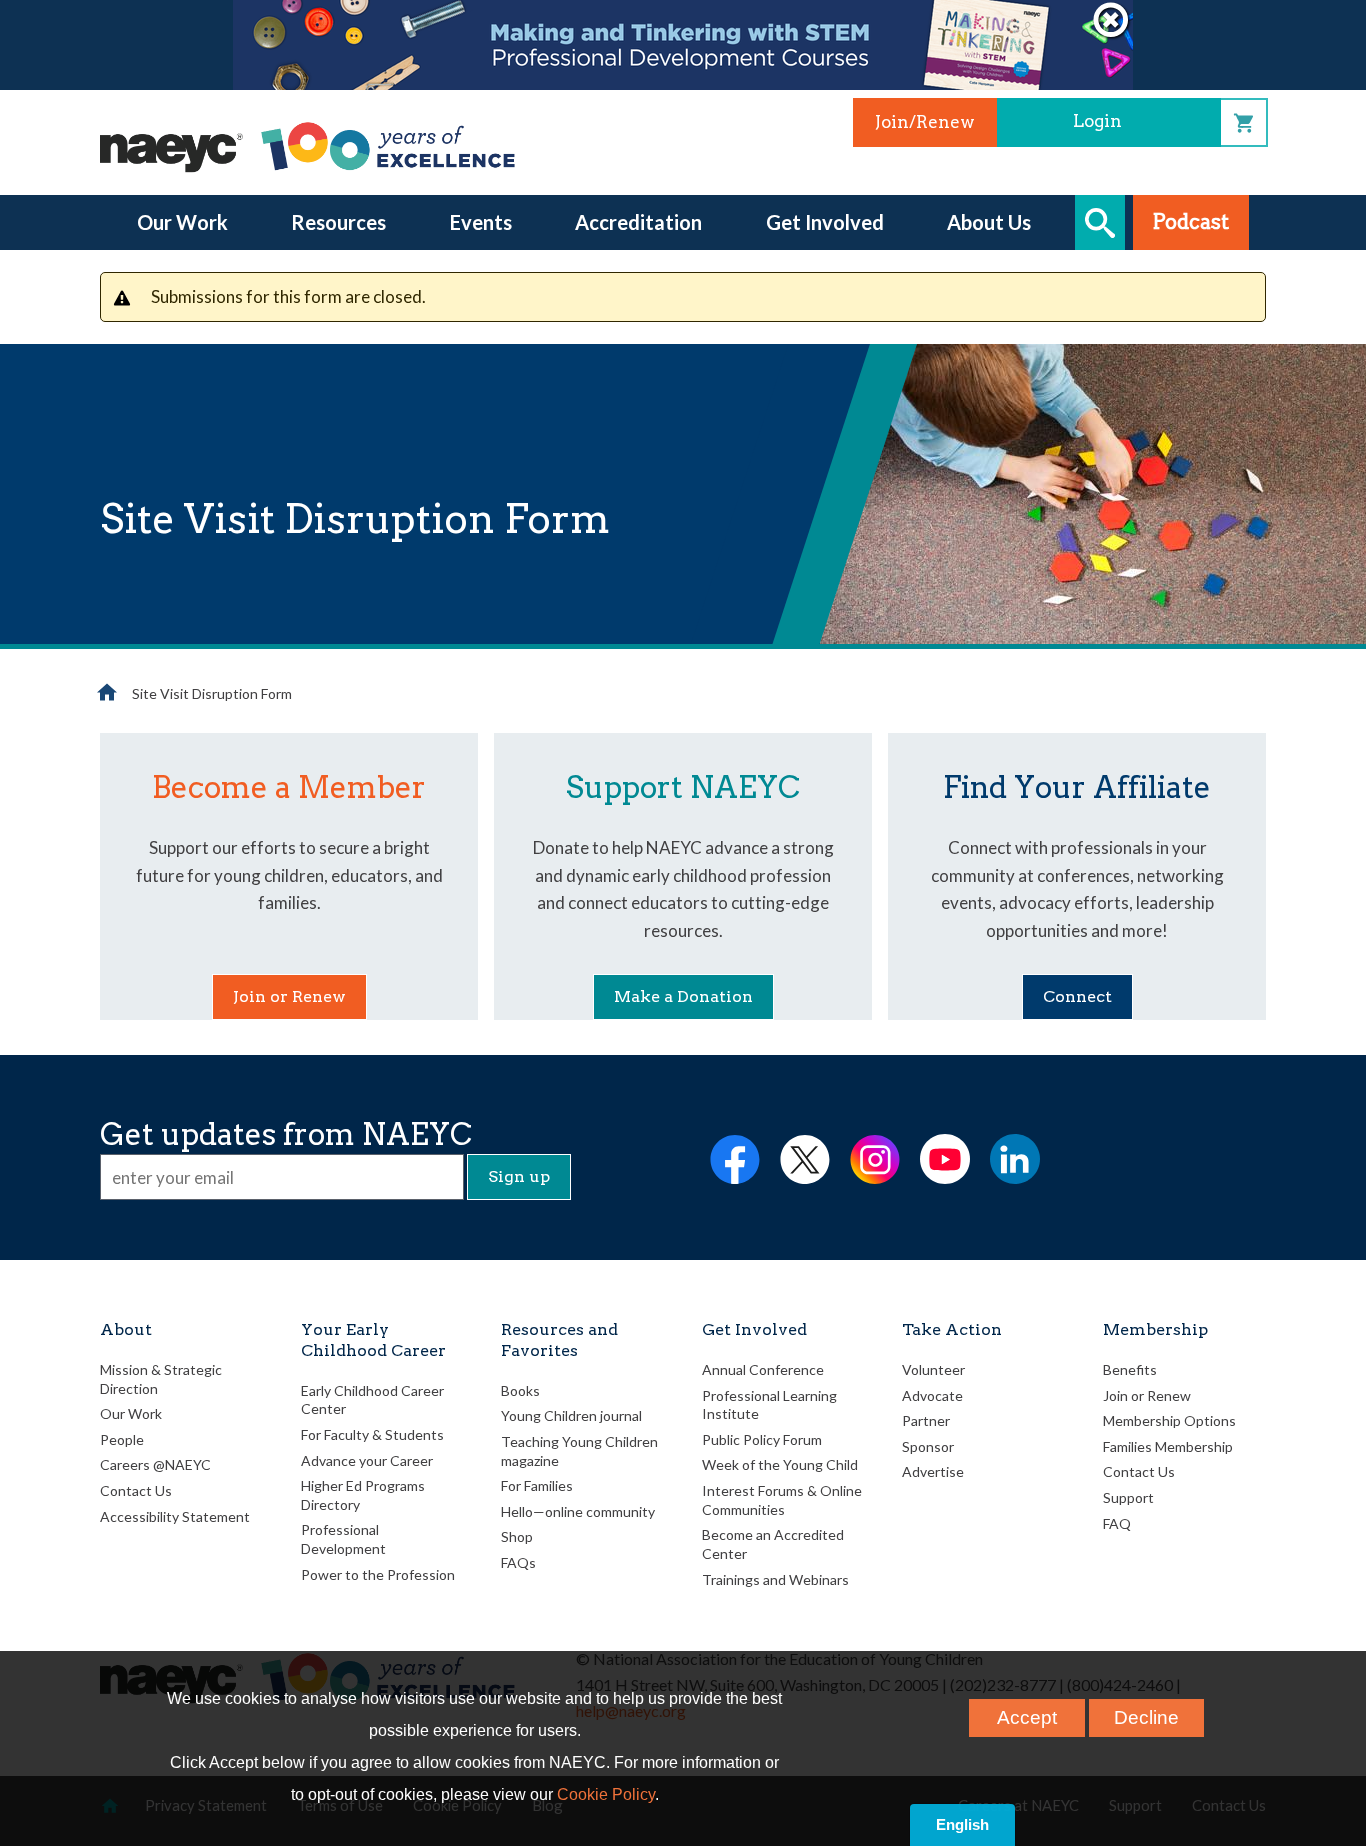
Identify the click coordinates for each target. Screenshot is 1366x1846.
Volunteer (933, 1369)
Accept (1027, 1717)
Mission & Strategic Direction (161, 1379)
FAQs (518, 1562)
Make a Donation (683, 996)
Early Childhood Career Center (372, 1400)
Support (1128, 1497)
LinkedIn (1015, 1159)
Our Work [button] (182, 222)
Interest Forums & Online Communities (782, 1500)
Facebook (735, 1159)
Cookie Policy (606, 1794)
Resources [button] (338, 222)
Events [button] (481, 222)
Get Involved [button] (825, 222)
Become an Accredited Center (773, 1544)
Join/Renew (925, 122)
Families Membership (1168, 1446)
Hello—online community (578, 1511)
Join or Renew (289, 996)
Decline (1146, 1717)
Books (520, 1390)
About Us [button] (989, 222)
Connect (1077, 996)
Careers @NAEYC (155, 1464)
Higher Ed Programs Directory (363, 1495)
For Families (537, 1485)
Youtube (945, 1159)
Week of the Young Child (780, 1464)
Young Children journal (571, 1415)
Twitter (805, 1159)
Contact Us (136, 1490)
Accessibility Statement (175, 1516)
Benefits (1130, 1369)
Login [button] (1097, 121)
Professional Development (343, 1539)
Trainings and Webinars (775, 1579)
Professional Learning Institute (769, 1405)
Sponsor (928, 1446)
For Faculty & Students (372, 1434)
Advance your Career (367, 1460)
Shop (1243, 122)
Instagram (875, 1159)
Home (107, 692)
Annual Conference (763, 1369)
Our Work (131, 1413)
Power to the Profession (378, 1574)
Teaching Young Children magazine (579, 1451)
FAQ (1117, 1523)
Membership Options (1169, 1420)
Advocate (932, 1395)
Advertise (933, 1471)
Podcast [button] (1191, 222)
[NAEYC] (310, 146)
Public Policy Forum (762, 1439)
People (122, 1439)
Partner (926, 1420)
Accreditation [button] (638, 222)
